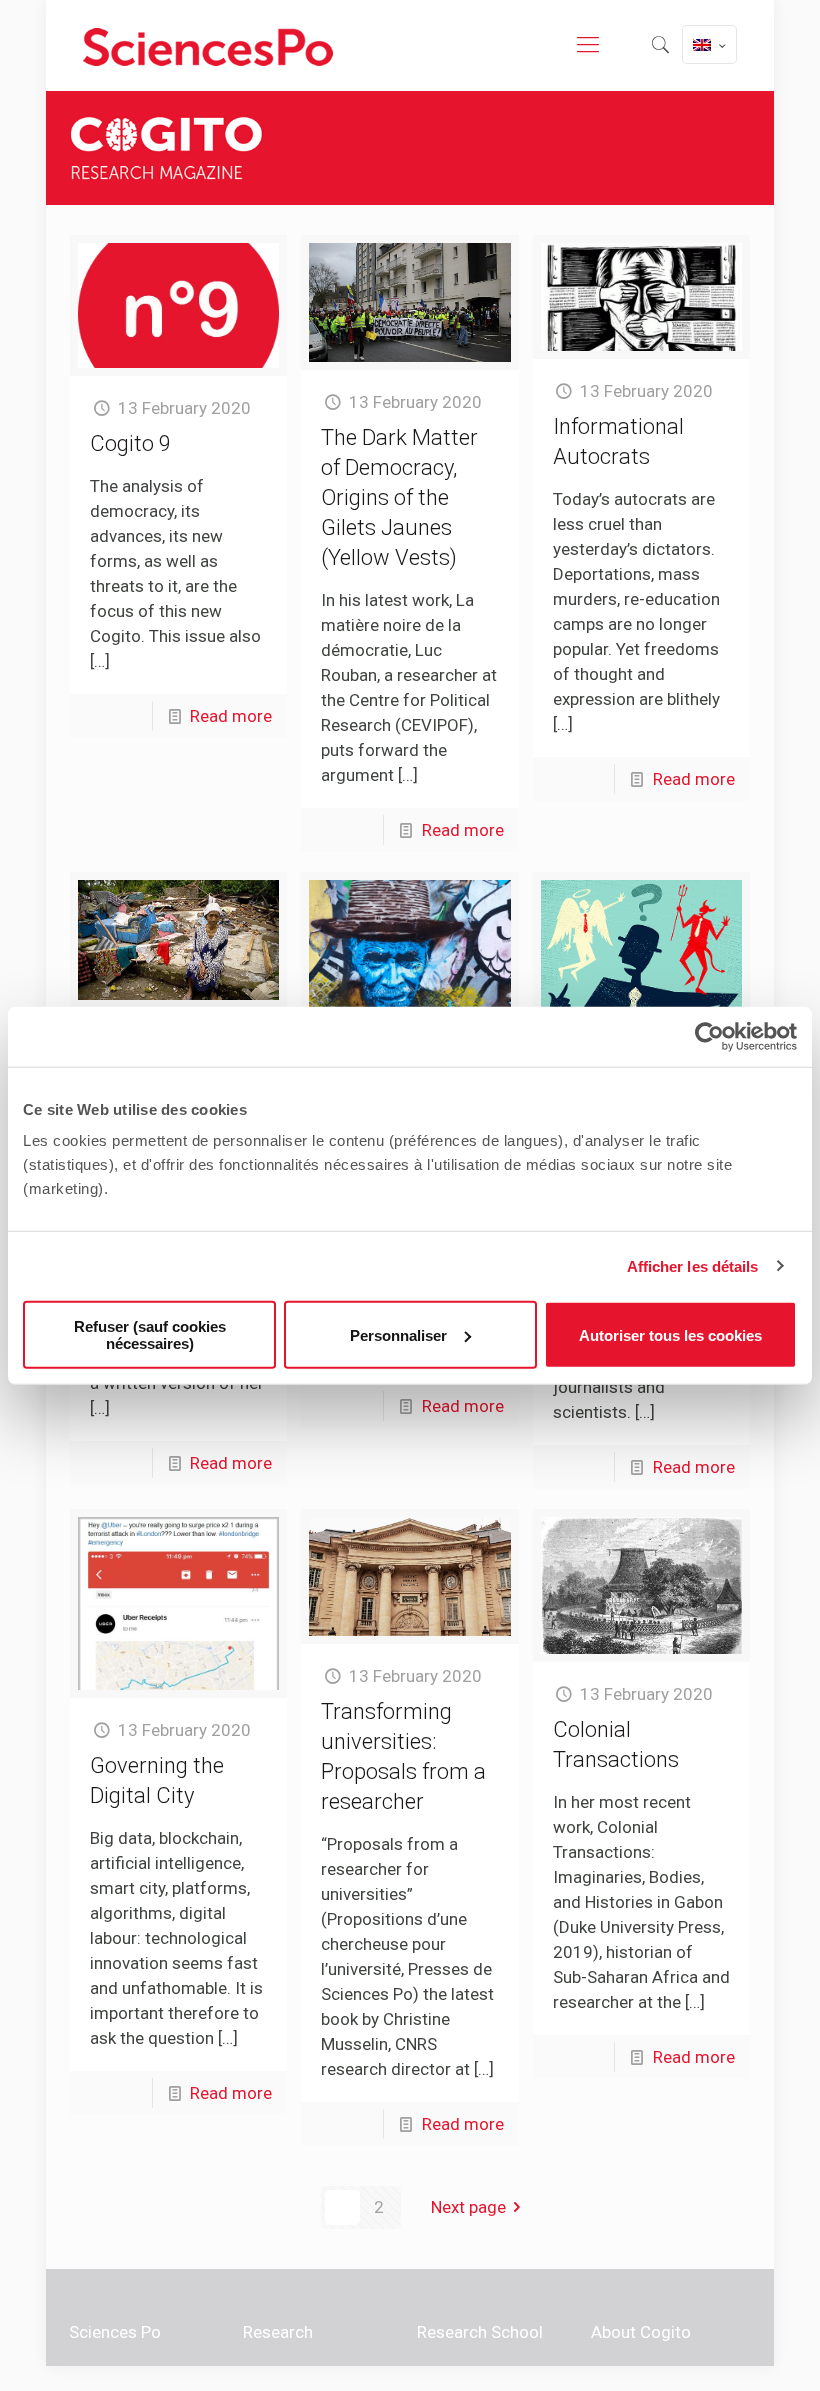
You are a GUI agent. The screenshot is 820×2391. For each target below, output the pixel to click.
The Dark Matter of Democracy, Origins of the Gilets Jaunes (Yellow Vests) (399, 497)
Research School (480, 2332)
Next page (468, 2207)
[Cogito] (208, 45)
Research (278, 2332)
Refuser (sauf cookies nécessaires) (150, 1335)
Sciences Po (115, 2332)
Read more (231, 716)
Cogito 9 (130, 443)
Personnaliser (398, 1334)
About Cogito (641, 2332)
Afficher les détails (693, 1265)
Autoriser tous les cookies (670, 1334)
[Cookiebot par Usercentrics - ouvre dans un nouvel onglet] (709, 1036)
